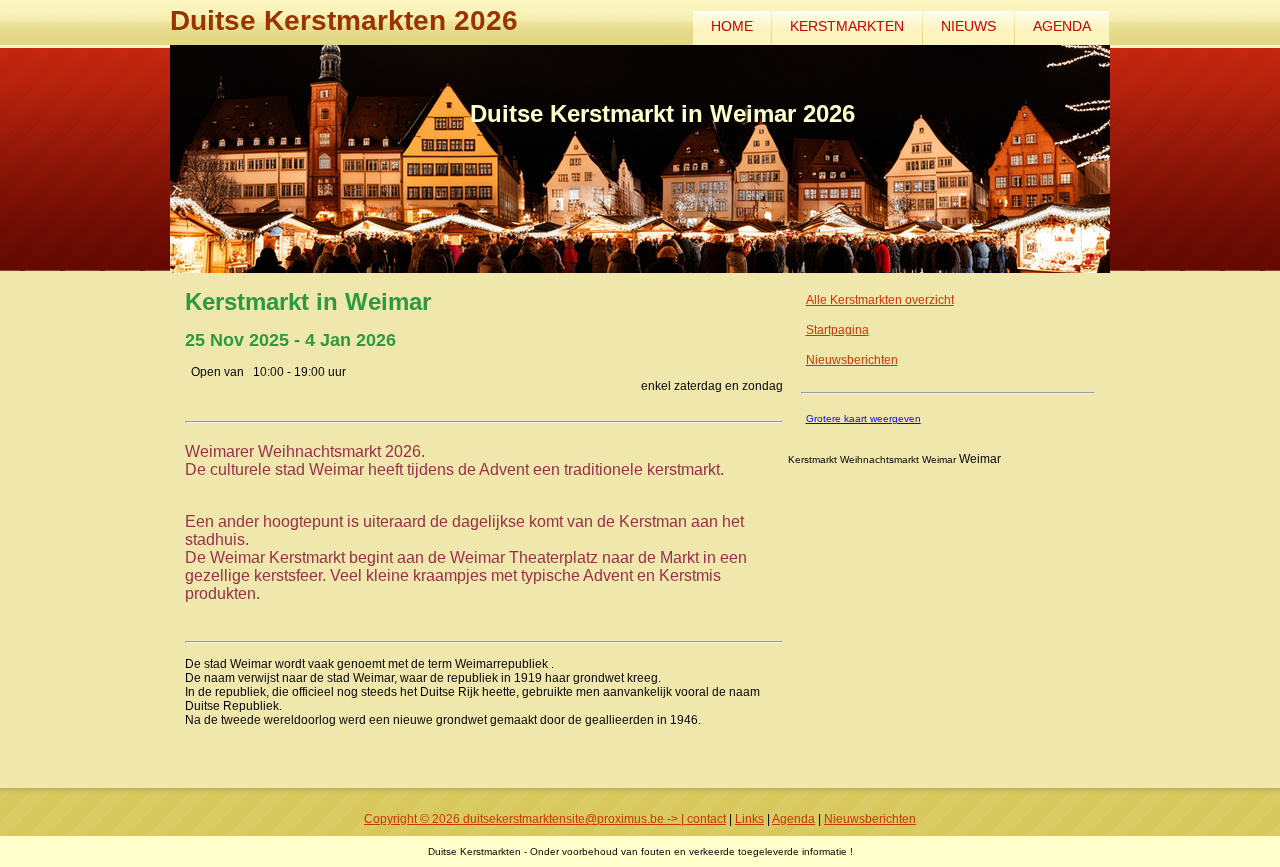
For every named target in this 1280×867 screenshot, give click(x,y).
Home (732, 26)
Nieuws (968, 26)
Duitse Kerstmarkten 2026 (344, 20)
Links (749, 819)
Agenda (1062, 26)
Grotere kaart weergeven (863, 418)
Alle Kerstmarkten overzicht (880, 300)
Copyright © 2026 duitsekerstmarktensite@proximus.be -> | (525, 819)
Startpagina (837, 330)
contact (706, 819)
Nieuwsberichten (852, 360)
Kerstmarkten (847, 26)
